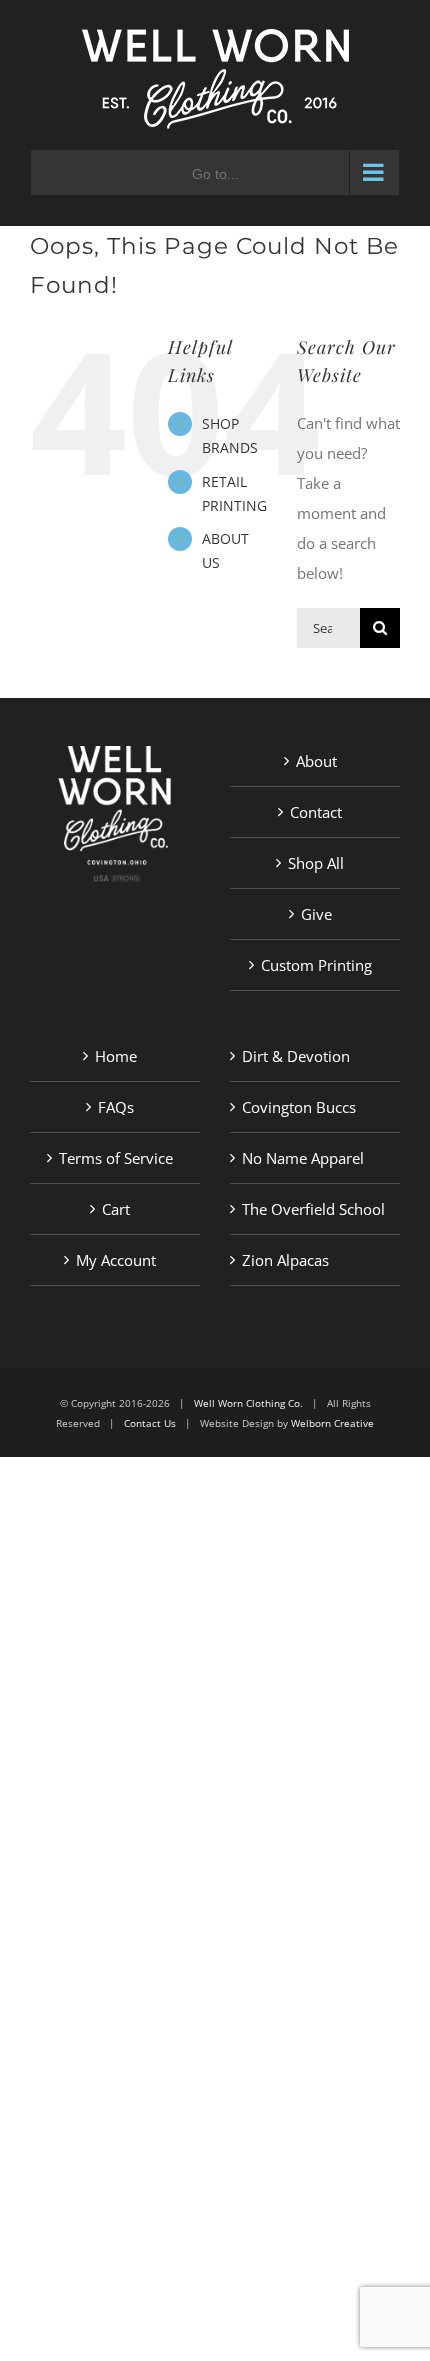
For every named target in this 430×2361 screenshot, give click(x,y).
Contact (316, 812)
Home (116, 1056)
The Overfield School (313, 1209)
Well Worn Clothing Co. (248, 1403)
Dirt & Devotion (296, 1056)
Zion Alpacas (285, 1260)
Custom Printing (316, 965)
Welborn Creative (332, 1423)
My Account (116, 1260)
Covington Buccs (299, 1107)
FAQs (116, 1107)
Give (316, 914)
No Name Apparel (303, 1158)
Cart (116, 1209)
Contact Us (150, 1423)
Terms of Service (116, 1158)
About (316, 761)
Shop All (316, 863)
